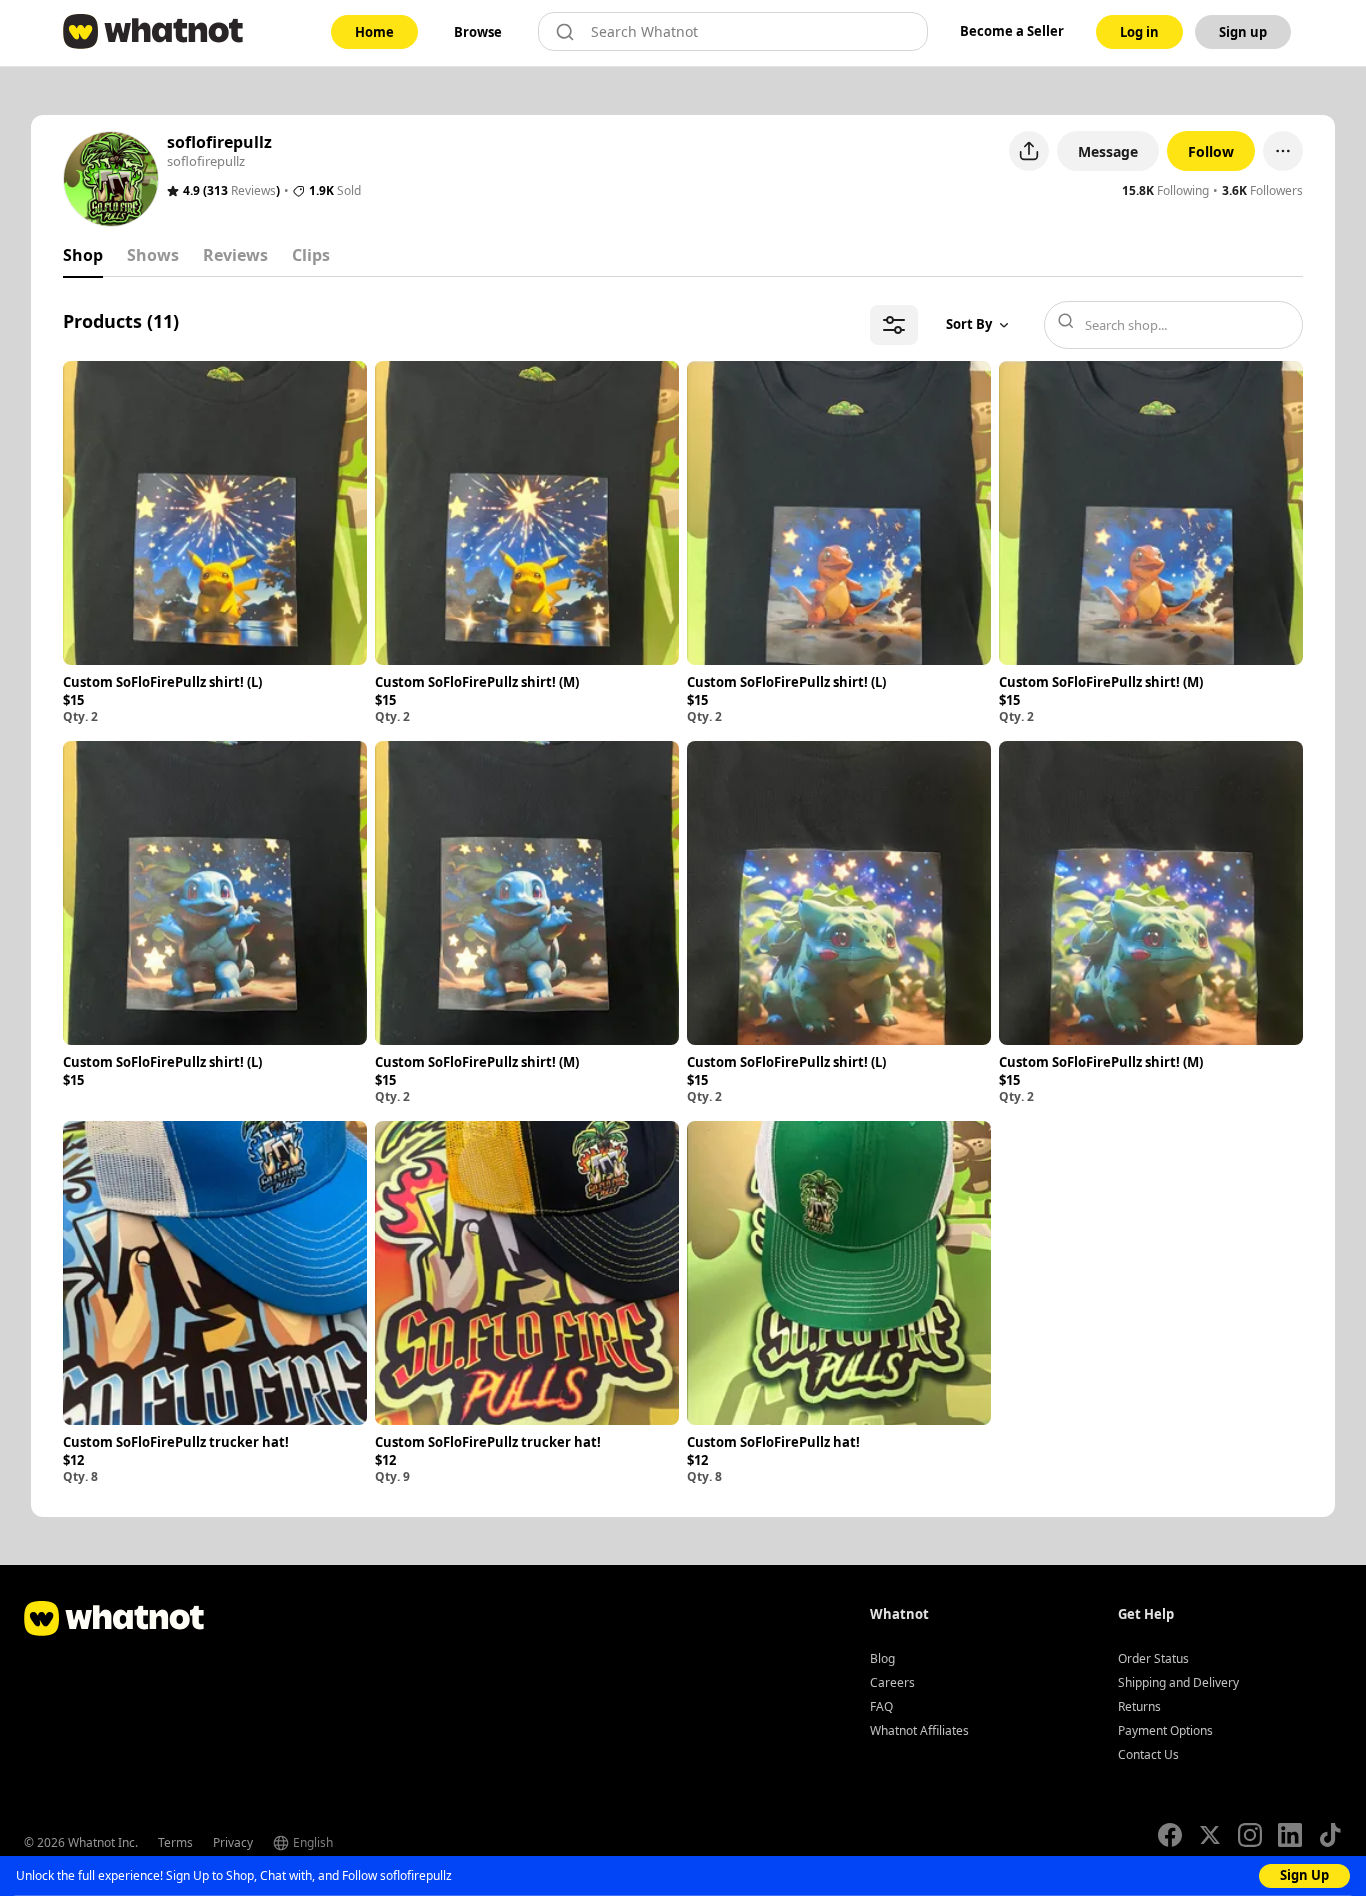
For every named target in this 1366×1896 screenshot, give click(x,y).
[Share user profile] (1029, 151)
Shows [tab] (153, 255)
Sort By (969, 324)
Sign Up (1304, 1875)
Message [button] (1108, 151)
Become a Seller (1012, 31)
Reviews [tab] (235, 255)
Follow (1211, 151)
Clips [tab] (311, 255)
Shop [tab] (83, 255)
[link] (374, 32)
